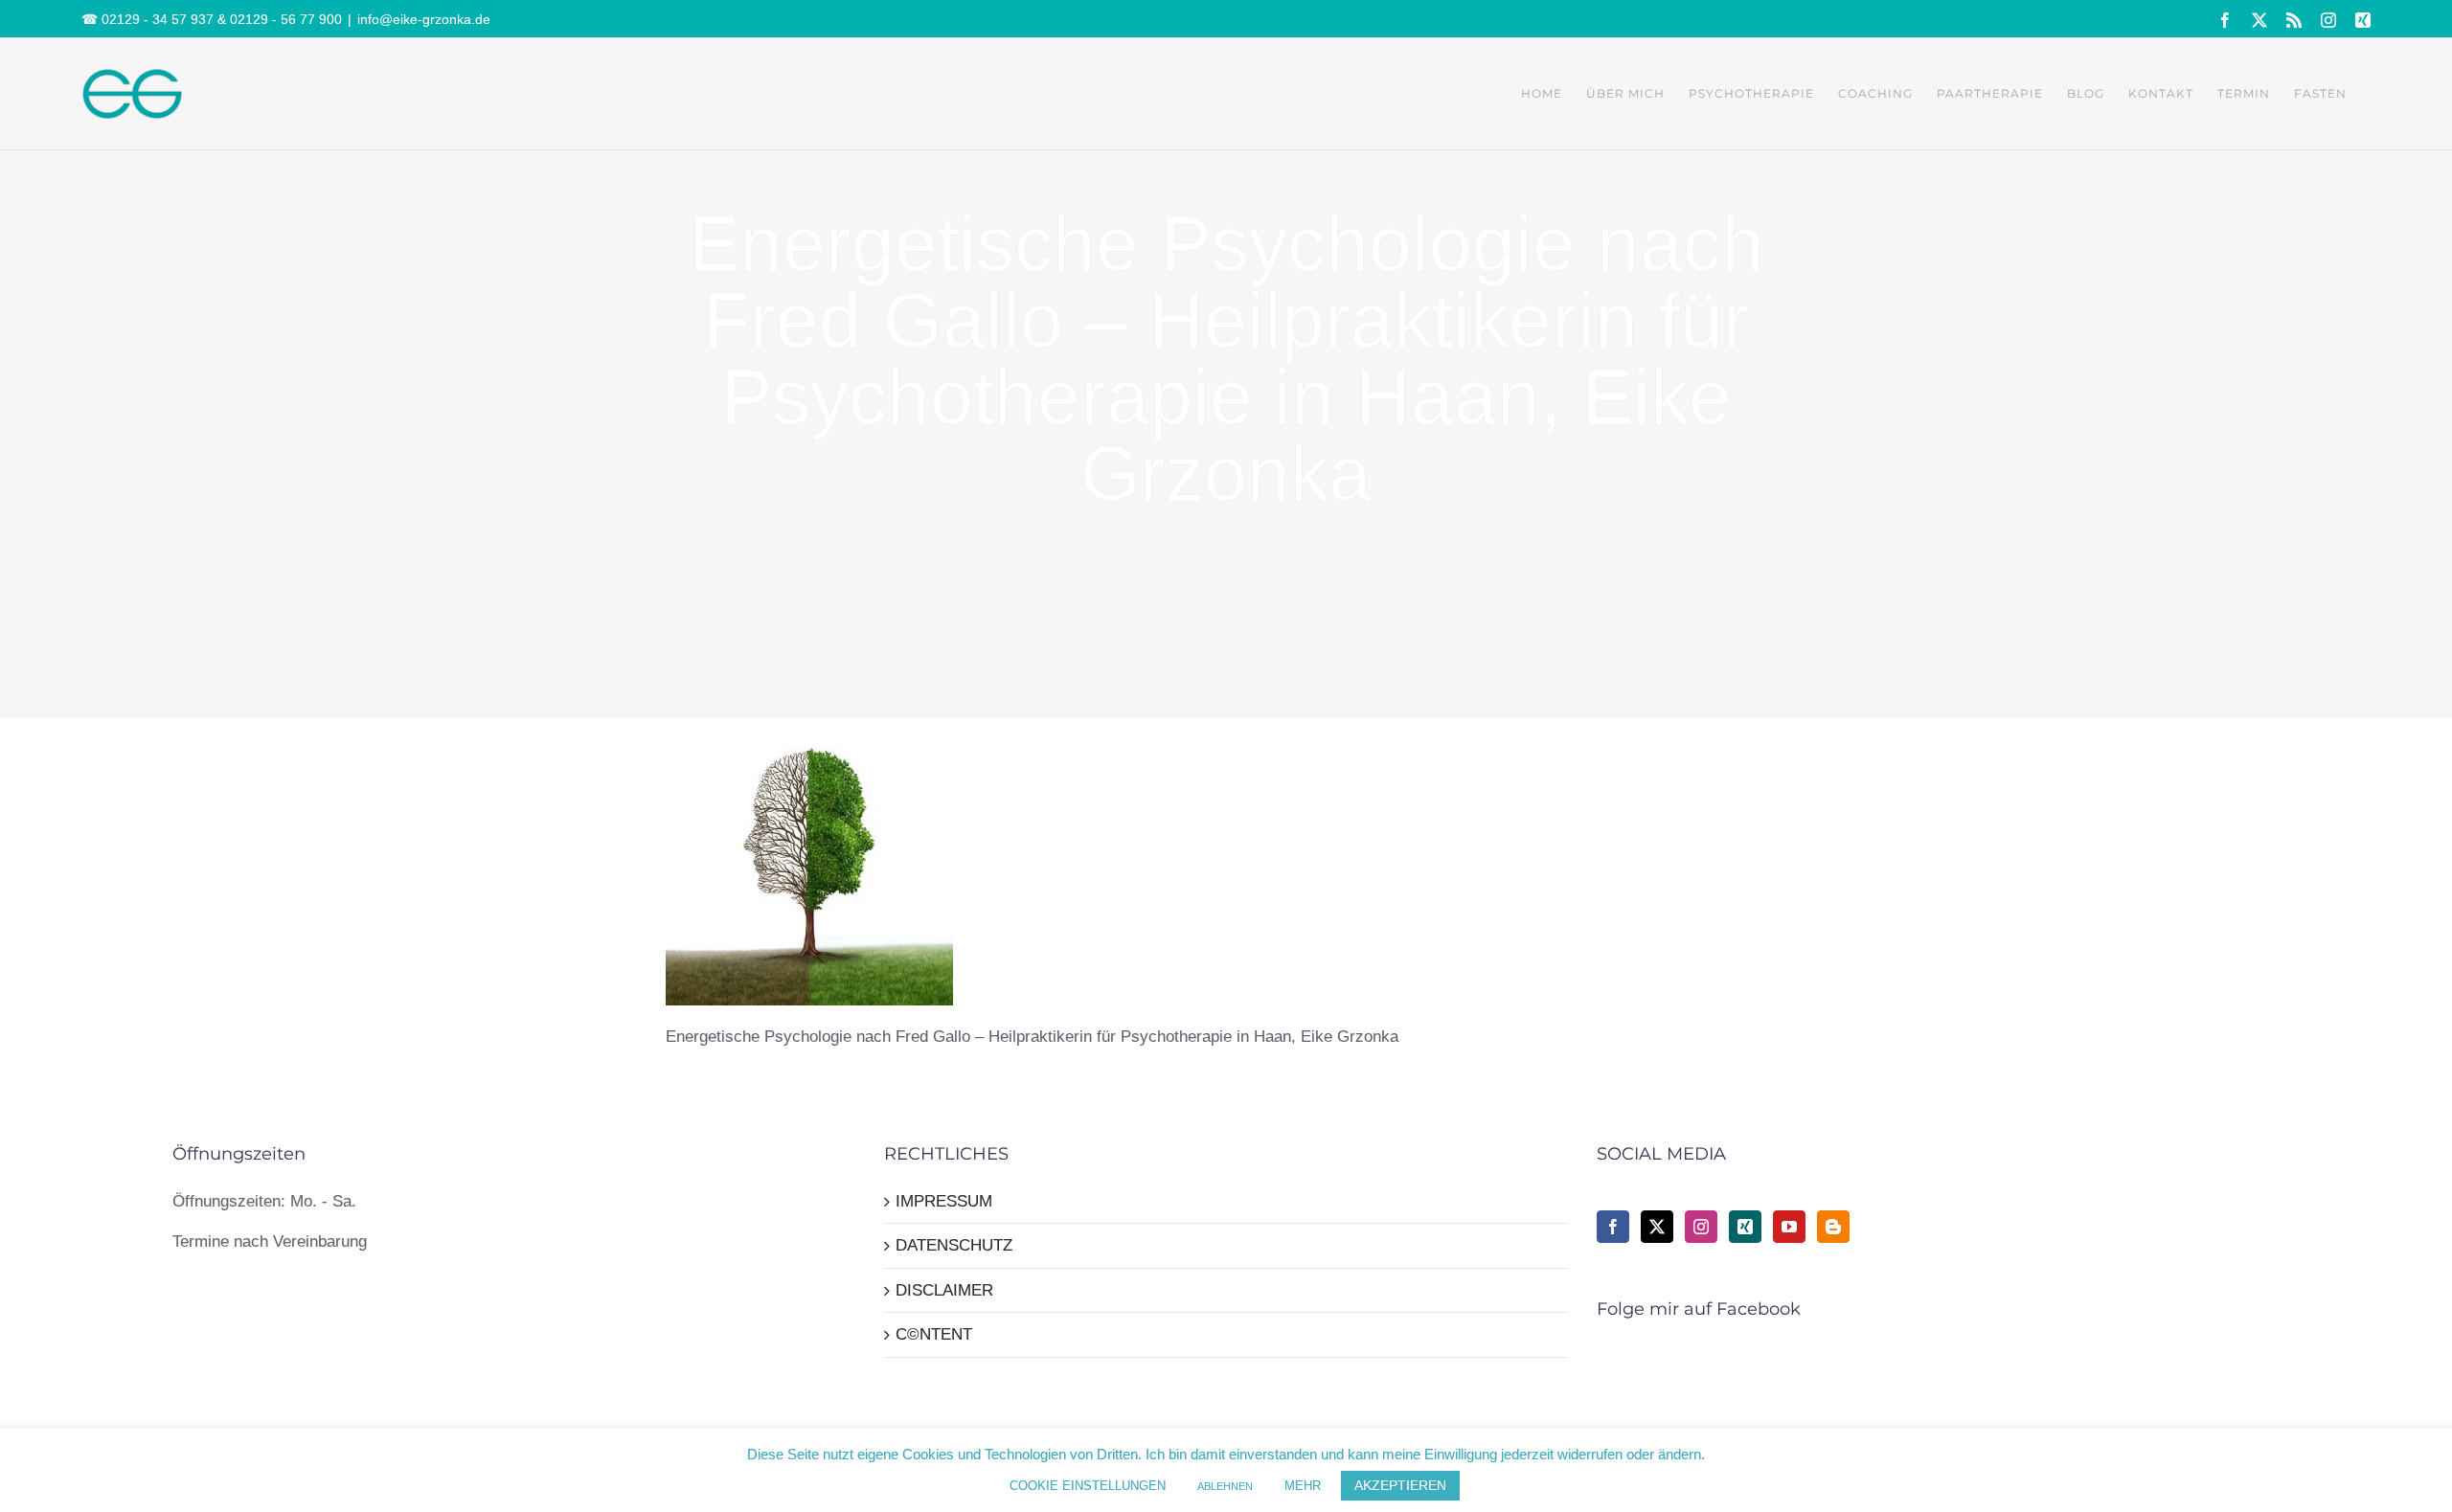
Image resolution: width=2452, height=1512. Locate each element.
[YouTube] (1789, 1227)
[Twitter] (1657, 1227)
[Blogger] (1833, 1227)
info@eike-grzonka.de (424, 19)
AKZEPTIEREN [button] (1400, 1485)
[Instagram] (1701, 1227)
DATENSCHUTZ (954, 1245)
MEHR (1303, 1486)
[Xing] (1745, 1227)
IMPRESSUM (944, 1201)
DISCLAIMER (944, 1290)
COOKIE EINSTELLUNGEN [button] (1088, 1486)
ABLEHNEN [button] (1225, 1486)
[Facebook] (1613, 1227)
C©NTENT (934, 1334)
